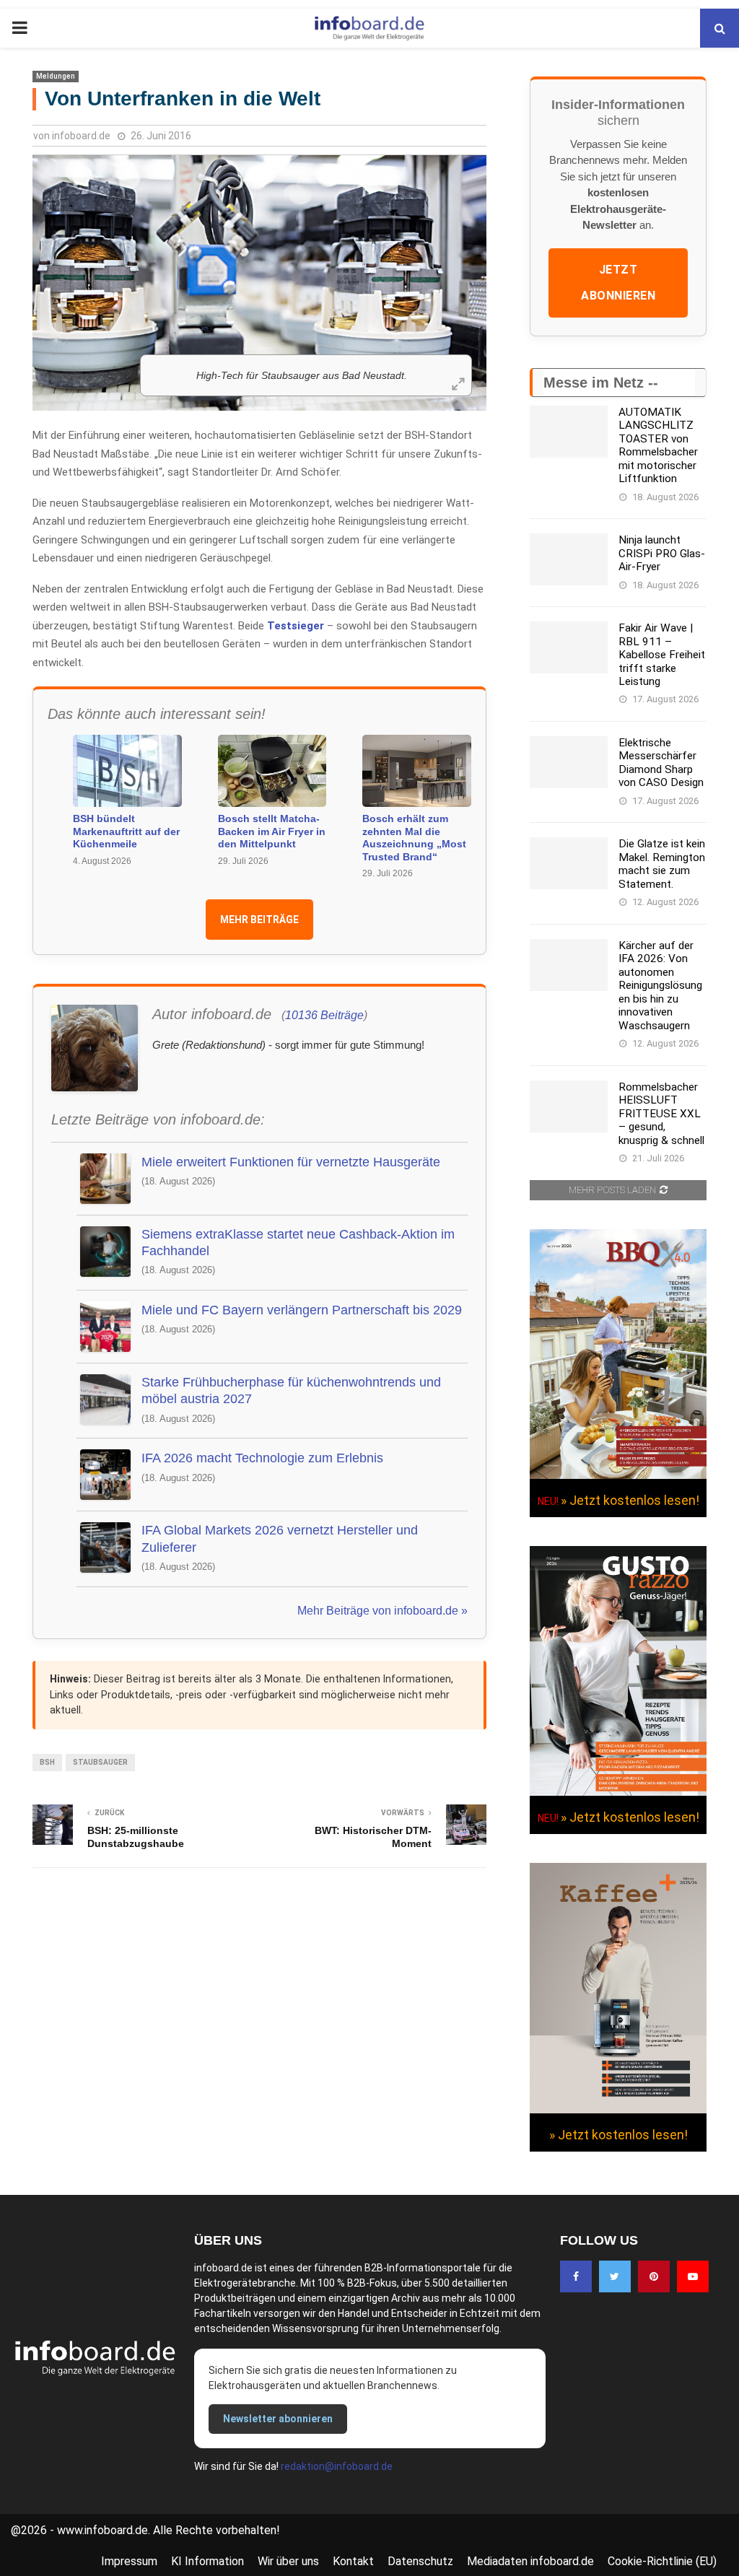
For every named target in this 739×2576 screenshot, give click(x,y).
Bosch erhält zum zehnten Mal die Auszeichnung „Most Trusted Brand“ (414, 838)
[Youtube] (693, 2276)
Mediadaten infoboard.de (530, 2561)
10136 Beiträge (324, 1015)
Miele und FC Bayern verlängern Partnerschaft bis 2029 (302, 1310)
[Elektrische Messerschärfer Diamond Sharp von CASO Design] (569, 762)
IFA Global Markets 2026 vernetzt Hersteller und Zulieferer (280, 1538)
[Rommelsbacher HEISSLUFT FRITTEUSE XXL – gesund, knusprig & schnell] (569, 1106)
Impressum (129, 2561)
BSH (47, 1762)
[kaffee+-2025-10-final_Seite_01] (618, 2110)
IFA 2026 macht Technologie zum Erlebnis (262, 1458)
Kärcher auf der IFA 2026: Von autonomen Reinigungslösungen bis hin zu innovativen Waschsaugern (660, 986)
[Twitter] (615, 2276)
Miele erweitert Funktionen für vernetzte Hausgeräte (291, 1162)
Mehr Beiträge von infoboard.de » (382, 1611)
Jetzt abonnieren (618, 283)
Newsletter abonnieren (278, 2419)
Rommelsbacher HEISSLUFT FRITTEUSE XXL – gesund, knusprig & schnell (661, 1114)
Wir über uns (288, 2561)
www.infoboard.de (102, 2530)
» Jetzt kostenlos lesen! (630, 1500)
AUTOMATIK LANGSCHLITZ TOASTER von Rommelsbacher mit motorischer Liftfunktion (658, 445)
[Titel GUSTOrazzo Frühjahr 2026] (618, 1792)
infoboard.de (81, 136)
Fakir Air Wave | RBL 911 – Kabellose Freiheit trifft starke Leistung (662, 655)
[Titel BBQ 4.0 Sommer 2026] (618, 1475)
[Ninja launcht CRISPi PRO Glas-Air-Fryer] (569, 559)
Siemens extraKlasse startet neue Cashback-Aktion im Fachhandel (298, 1243)
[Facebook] (576, 2276)
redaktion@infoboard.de (337, 2466)
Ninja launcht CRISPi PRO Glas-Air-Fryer (662, 553)
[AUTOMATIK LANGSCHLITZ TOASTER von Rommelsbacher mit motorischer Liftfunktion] (569, 432)
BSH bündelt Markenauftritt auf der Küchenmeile (126, 831)
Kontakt (353, 2561)
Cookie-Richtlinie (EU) (662, 2561)
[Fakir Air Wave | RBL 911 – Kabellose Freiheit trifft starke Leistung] (569, 647)
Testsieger (296, 626)
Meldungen (56, 76)
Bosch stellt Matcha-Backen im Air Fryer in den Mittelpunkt (272, 831)
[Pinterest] (654, 2276)
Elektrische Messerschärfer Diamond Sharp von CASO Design (661, 763)
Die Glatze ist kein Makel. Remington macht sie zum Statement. (662, 864)
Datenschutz (420, 2561)
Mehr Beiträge (259, 920)
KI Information (207, 2561)
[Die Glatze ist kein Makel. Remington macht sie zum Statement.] (569, 863)
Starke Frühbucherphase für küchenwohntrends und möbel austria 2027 (291, 1390)
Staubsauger (100, 1762)
